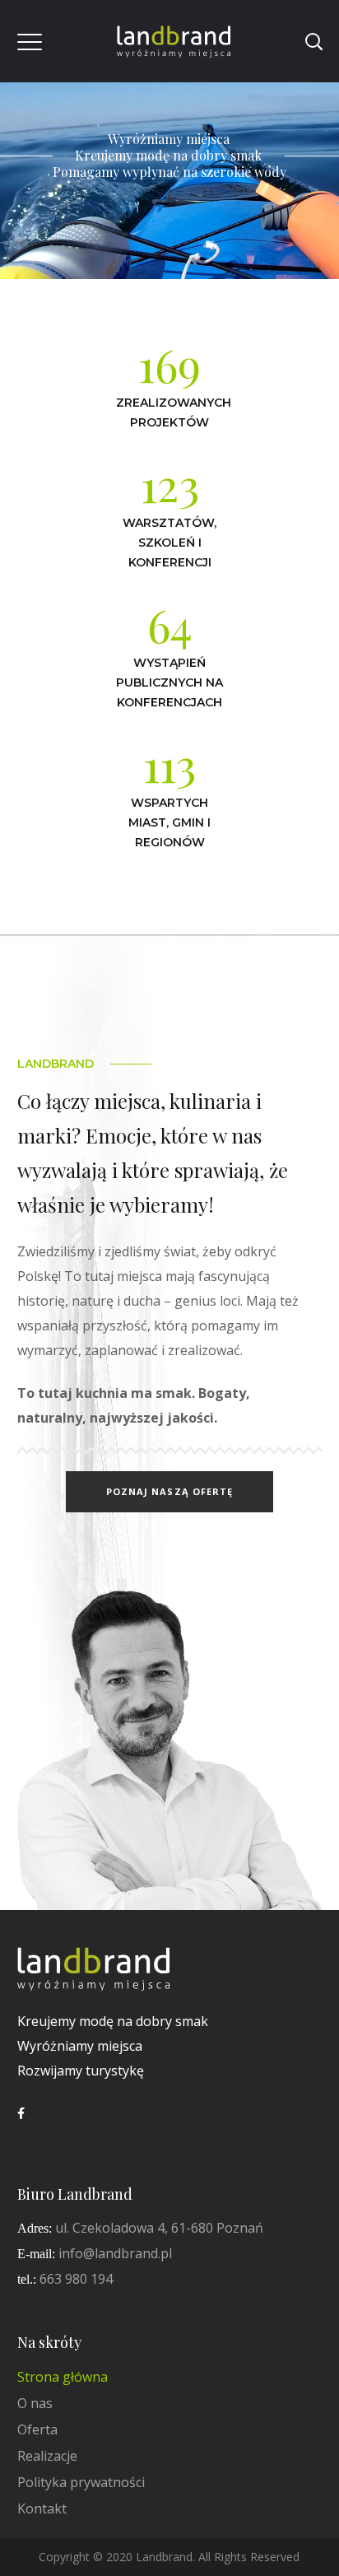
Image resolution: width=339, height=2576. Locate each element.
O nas (35, 2403)
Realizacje (47, 2456)
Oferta (37, 2429)
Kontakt (42, 2508)
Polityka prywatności (81, 2482)
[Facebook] (21, 2113)
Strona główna (63, 2377)
